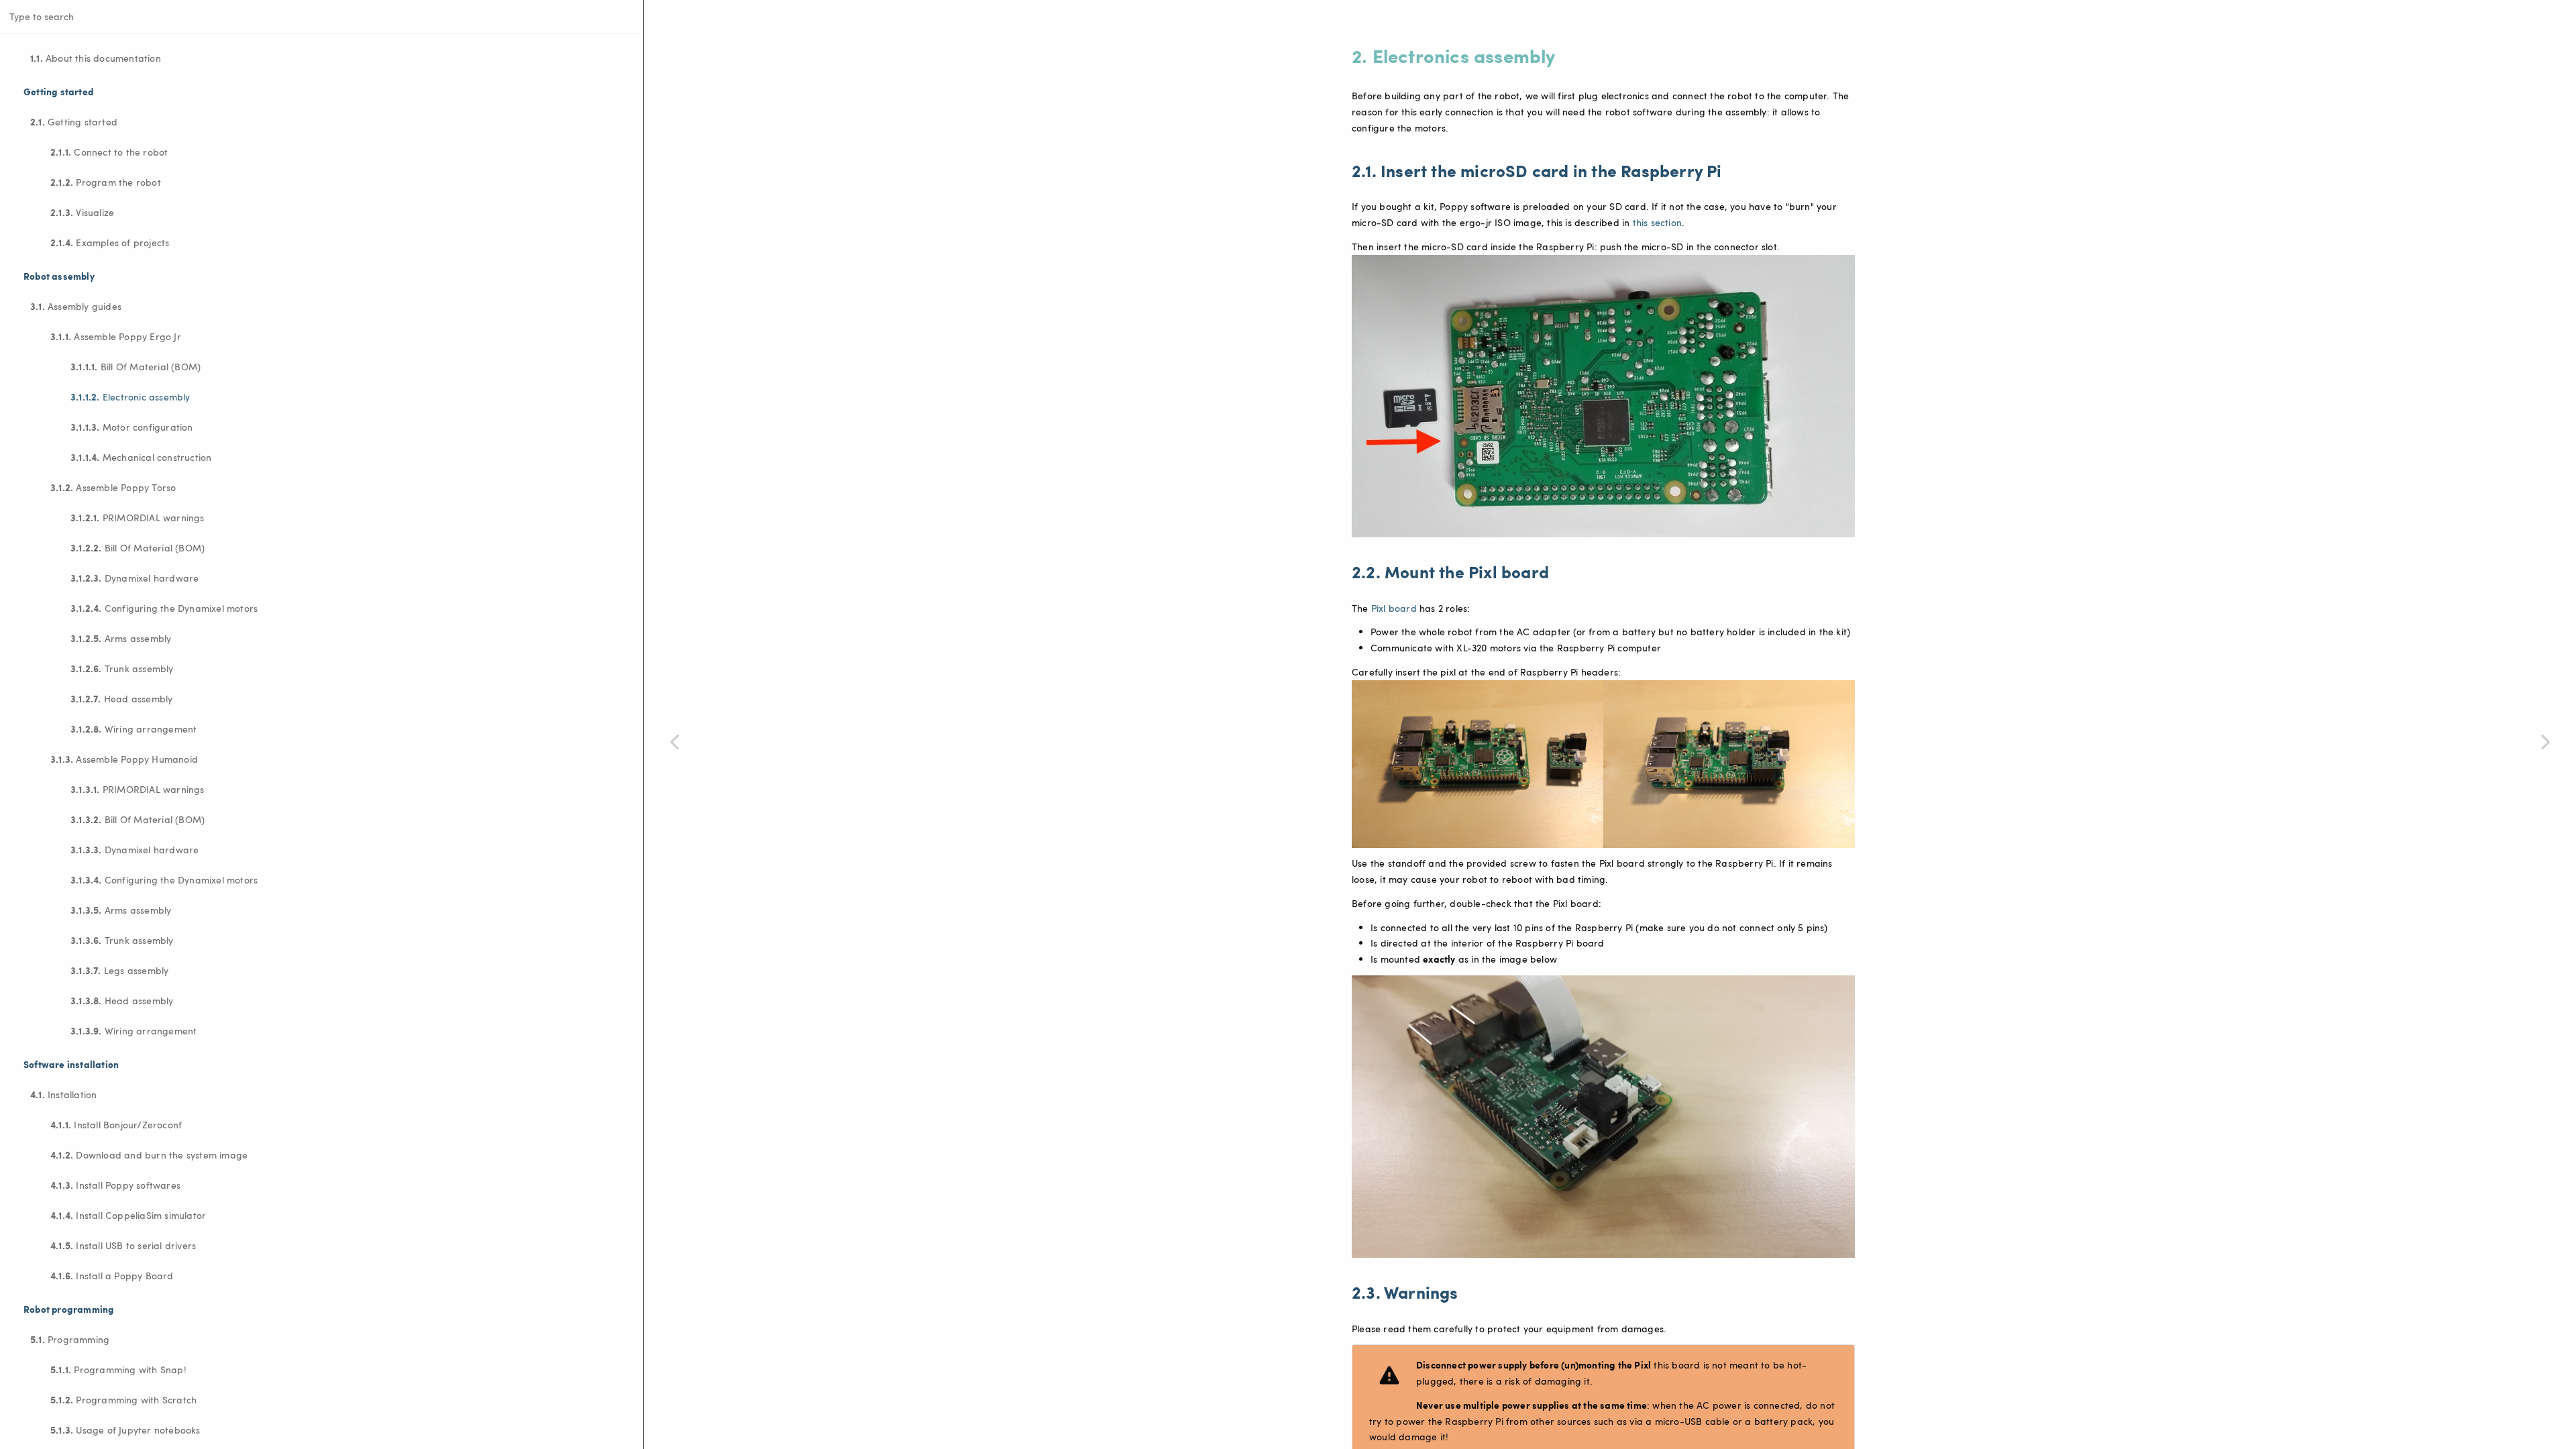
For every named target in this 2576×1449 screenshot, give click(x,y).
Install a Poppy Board (112, 1275)
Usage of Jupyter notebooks (125, 1430)
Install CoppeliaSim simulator (128, 1215)
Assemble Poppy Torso (113, 487)
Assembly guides (76, 306)
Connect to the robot (109, 152)
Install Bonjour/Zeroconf (116, 1124)
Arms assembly (121, 638)
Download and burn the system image (149, 1155)
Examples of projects (110, 242)
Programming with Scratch (123, 1399)
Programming (70, 1339)
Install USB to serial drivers (123, 1245)
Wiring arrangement (133, 729)
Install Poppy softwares (115, 1185)
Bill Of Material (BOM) (136, 366)
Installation (63, 1094)
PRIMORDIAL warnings (138, 517)
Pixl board (1394, 608)
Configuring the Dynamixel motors (164, 608)
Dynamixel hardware (135, 578)
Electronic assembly (130, 396)
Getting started (74, 121)
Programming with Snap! (118, 1369)
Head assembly (121, 698)
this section (1657, 222)
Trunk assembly (122, 668)
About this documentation (96, 58)
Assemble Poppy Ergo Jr (116, 336)
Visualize (82, 212)
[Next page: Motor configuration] (2546, 741)
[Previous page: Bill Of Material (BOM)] (674, 741)
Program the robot (106, 182)
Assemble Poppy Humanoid (124, 759)
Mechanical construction (141, 457)
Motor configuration (132, 427)
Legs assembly (119, 970)
